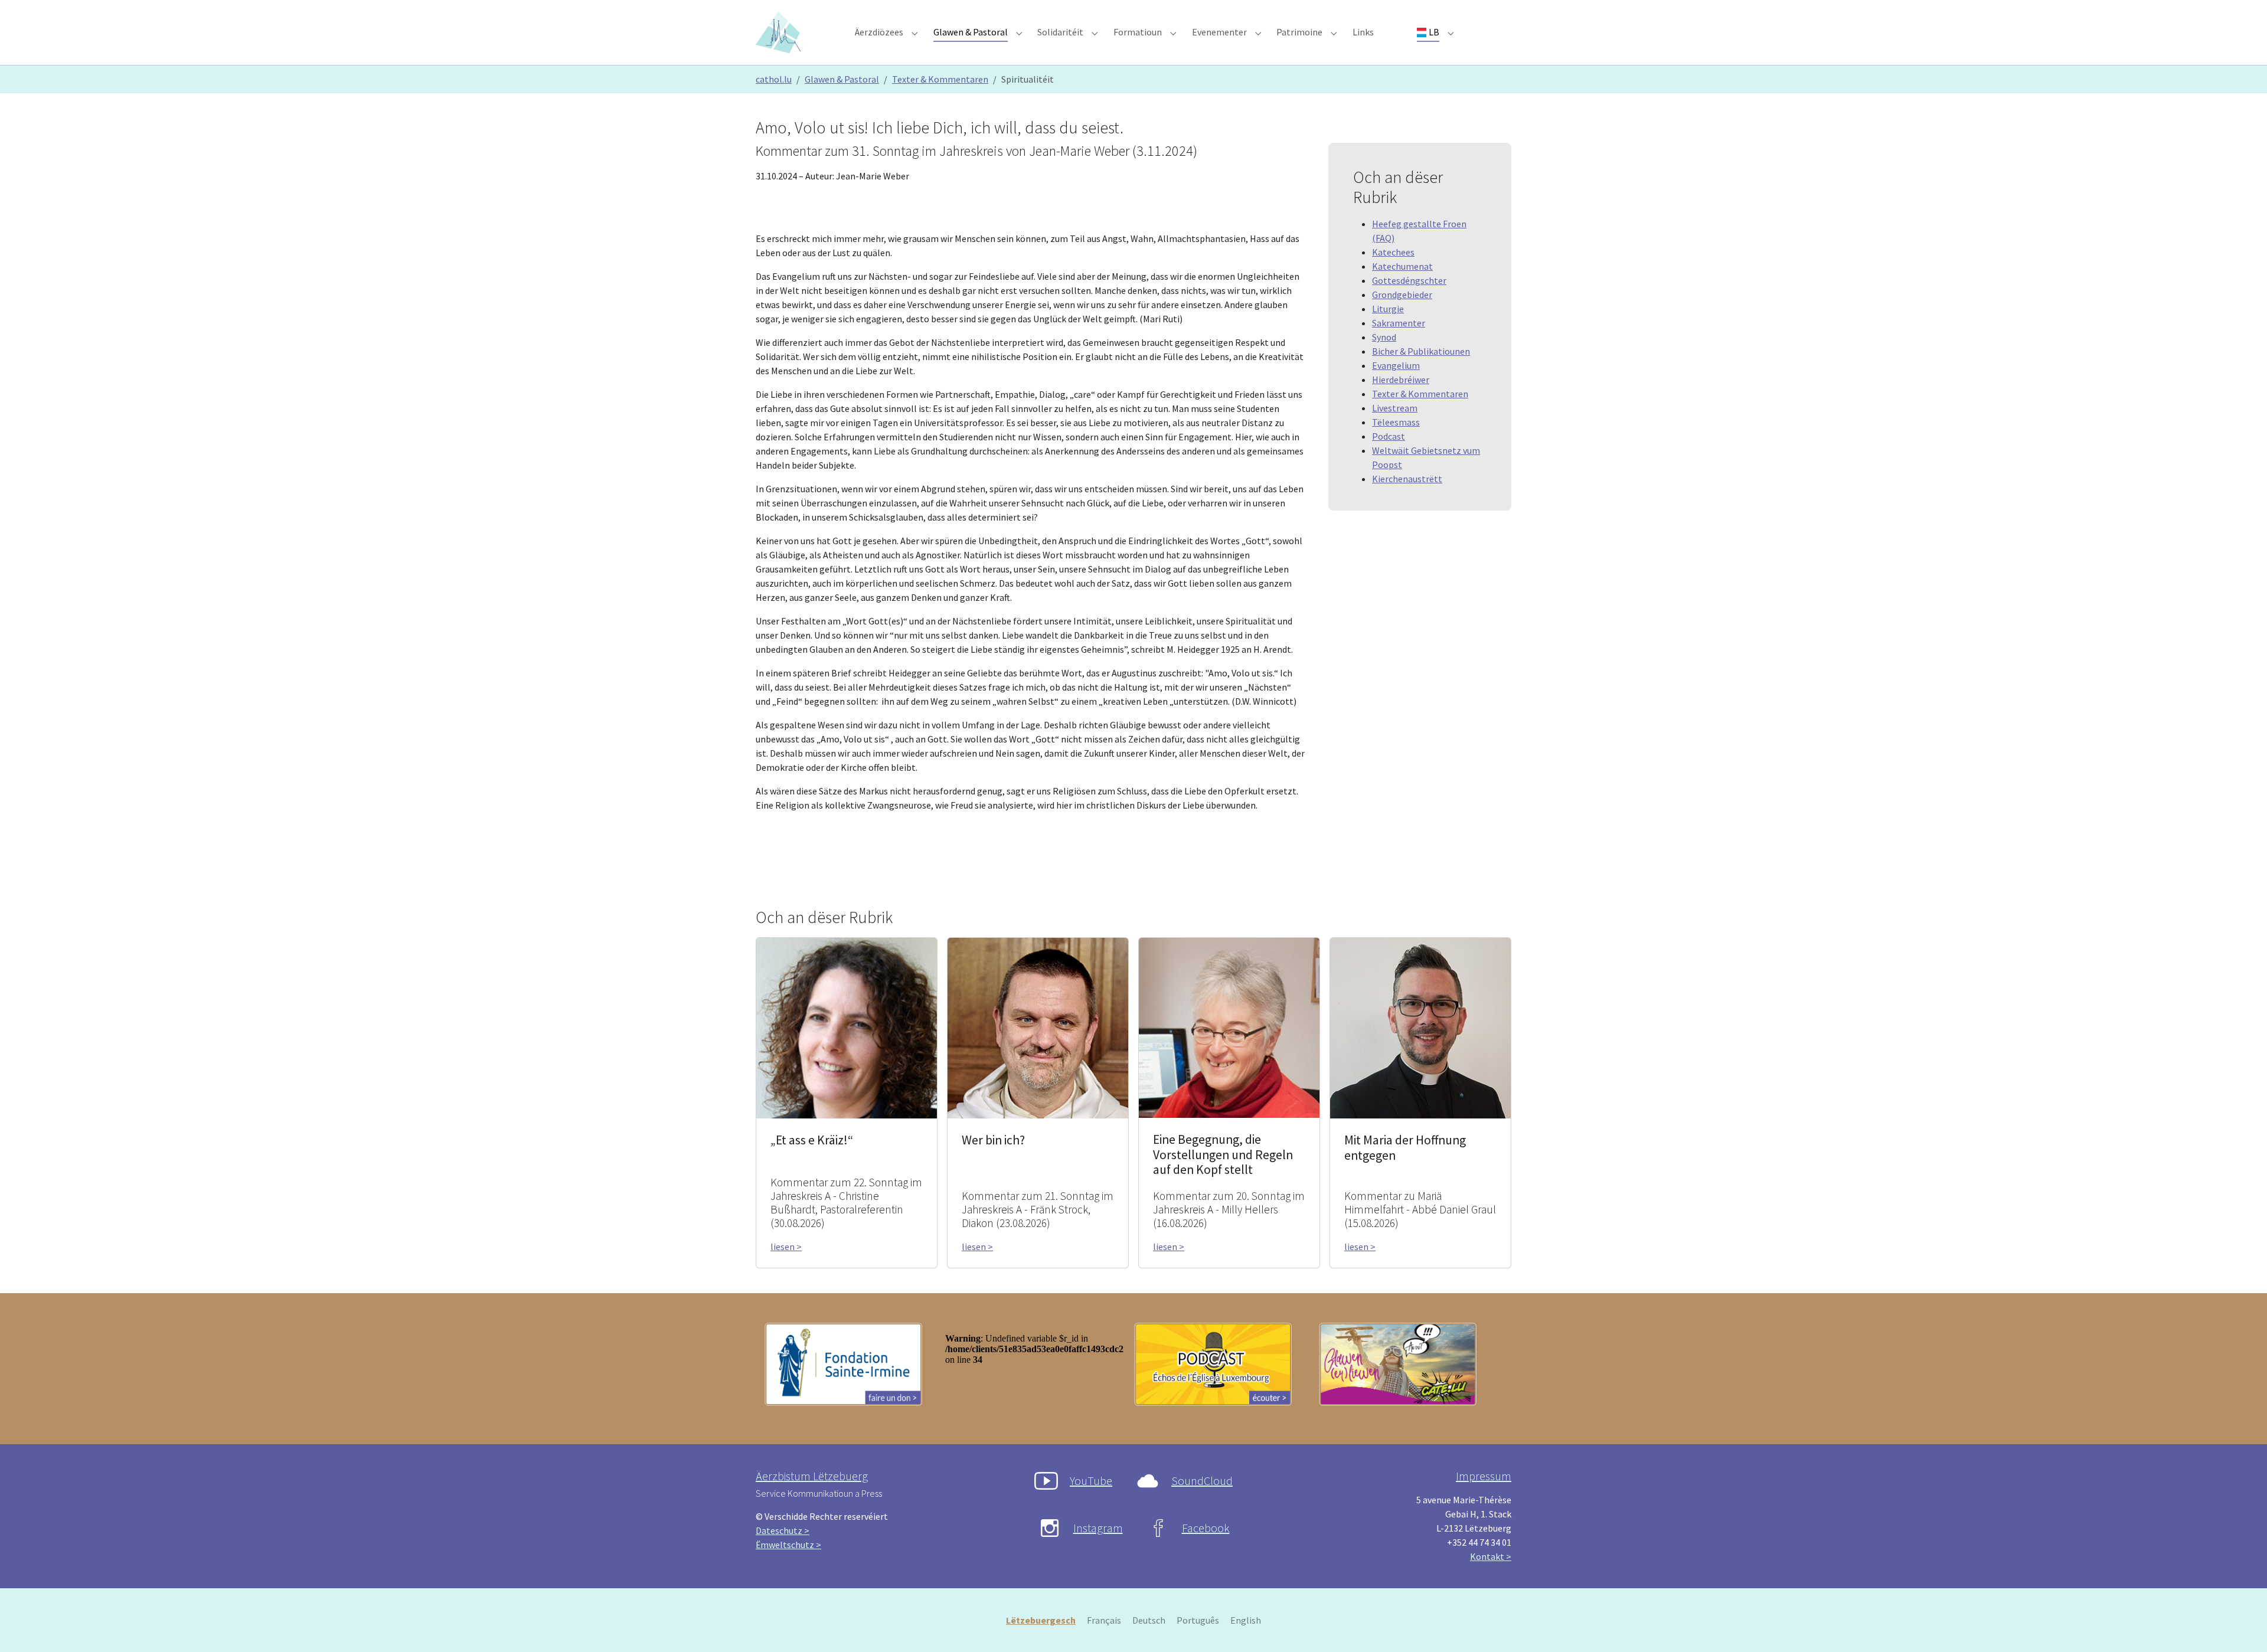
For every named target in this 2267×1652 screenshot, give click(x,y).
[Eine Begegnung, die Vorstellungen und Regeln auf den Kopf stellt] (1229, 1026)
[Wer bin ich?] (1038, 1027)
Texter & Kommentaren (1420, 394)
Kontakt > (1491, 1556)
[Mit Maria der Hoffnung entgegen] (1420, 1027)
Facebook (1206, 1528)
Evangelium (1396, 365)
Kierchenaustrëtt (1407, 479)
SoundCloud (1202, 1481)
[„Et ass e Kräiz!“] (847, 1027)
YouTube (1091, 1481)
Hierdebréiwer (1401, 380)
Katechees (1393, 252)
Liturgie (1388, 309)
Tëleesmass (1396, 422)
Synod (1384, 337)
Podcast (1389, 436)
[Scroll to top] (2241, 1626)
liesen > (786, 1247)
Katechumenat (1402, 266)
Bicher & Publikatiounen (1421, 351)
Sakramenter (1399, 323)
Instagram (1098, 1528)
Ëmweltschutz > (788, 1545)
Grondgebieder (1402, 295)
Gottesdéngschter (1409, 280)
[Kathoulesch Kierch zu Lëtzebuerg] (780, 32)
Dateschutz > (783, 1530)
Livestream (1395, 408)
